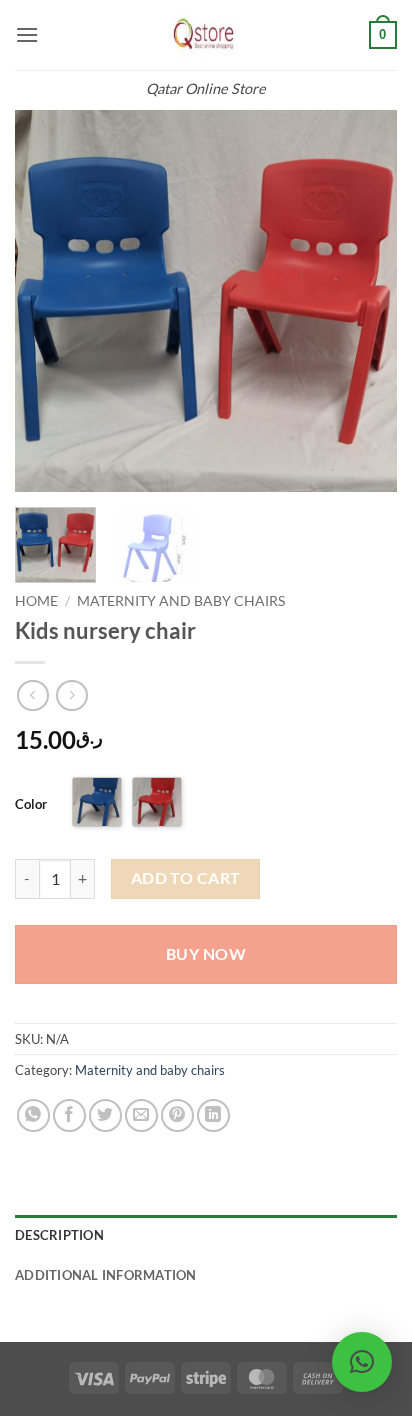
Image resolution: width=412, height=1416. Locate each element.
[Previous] (48, 301)
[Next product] (32, 695)
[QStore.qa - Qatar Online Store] (206, 35)
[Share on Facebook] (69, 1115)
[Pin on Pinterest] (177, 1115)
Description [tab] (59, 1235)
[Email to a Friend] (141, 1115)
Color (31, 804)
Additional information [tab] (106, 1275)
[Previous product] (71, 695)
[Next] (364, 301)
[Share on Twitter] (105, 1115)
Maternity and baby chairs (181, 601)
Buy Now (206, 954)
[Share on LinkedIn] (213, 1115)
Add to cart (186, 878)
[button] (27, 34)
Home (36, 601)
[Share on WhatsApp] (33, 1115)
